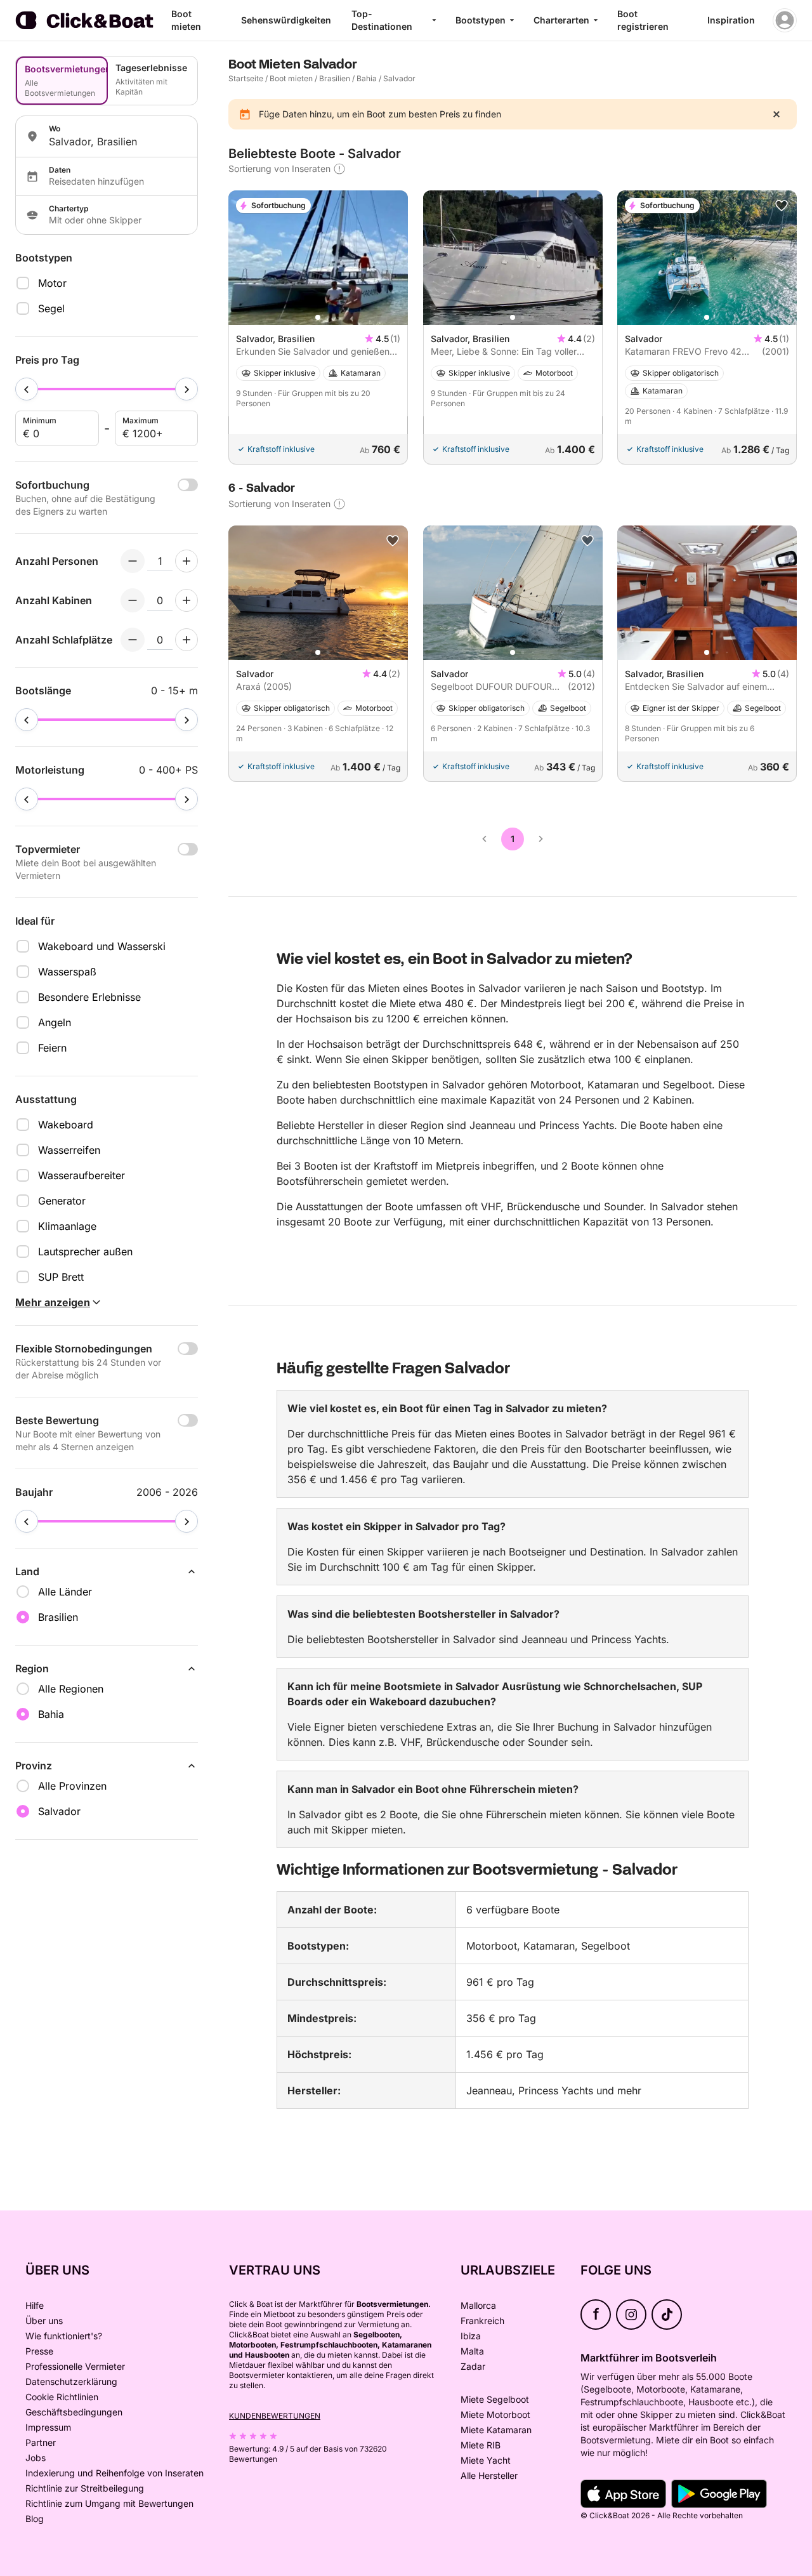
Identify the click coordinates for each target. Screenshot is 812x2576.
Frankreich (482, 2321)
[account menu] (785, 20)
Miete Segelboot (495, 2399)
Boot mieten (291, 78)
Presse (39, 2351)
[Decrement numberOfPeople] (133, 561)
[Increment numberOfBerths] (187, 640)
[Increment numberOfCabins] (187, 600)
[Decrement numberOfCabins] (133, 600)
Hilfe (35, 2305)
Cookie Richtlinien (62, 2397)
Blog (35, 2519)
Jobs (36, 2458)
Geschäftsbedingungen (74, 2412)
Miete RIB (481, 2445)
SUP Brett (61, 1277)
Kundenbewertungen (275, 2416)
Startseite (246, 78)
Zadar (473, 2366)
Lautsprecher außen (85, 1252)
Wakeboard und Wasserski (102, 946)
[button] (318, 317)
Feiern (52, 1048)
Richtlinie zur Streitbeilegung (85, 2488)
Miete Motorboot (495, 2414)
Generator (62, 1201)
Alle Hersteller (489, 2475)
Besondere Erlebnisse (89, 997)
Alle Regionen (71, 1689)
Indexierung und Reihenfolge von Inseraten (115, 2473)
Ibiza (471, 2336)
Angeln (55, 1022)
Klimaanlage (67, 1226)
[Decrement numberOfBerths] (133, 640)
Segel (51, 308)
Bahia (367, 78)
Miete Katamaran (496, 2430)
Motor (52, 283)
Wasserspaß (67, 972)
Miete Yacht (486, 2460)
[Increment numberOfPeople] (187, 561)
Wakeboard (66, 1125)
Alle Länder (65, 1592)
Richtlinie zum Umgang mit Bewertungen (109, 2503)
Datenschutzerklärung (71, 2381)
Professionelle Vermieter (75, 2366)
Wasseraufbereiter (82, 1175)
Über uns (44, 2321)
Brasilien (335, 78)
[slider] (27, 389)
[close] (776, 114)
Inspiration (731, 20)
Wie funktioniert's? (64, 2336)
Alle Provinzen (72, 1786)
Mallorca (478, 2305)
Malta (472, 2351)
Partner (41, 2442)
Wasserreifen (69, 1150)
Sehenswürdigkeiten (286, 20)
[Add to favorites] (782, 206)
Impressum (48, 2427)
